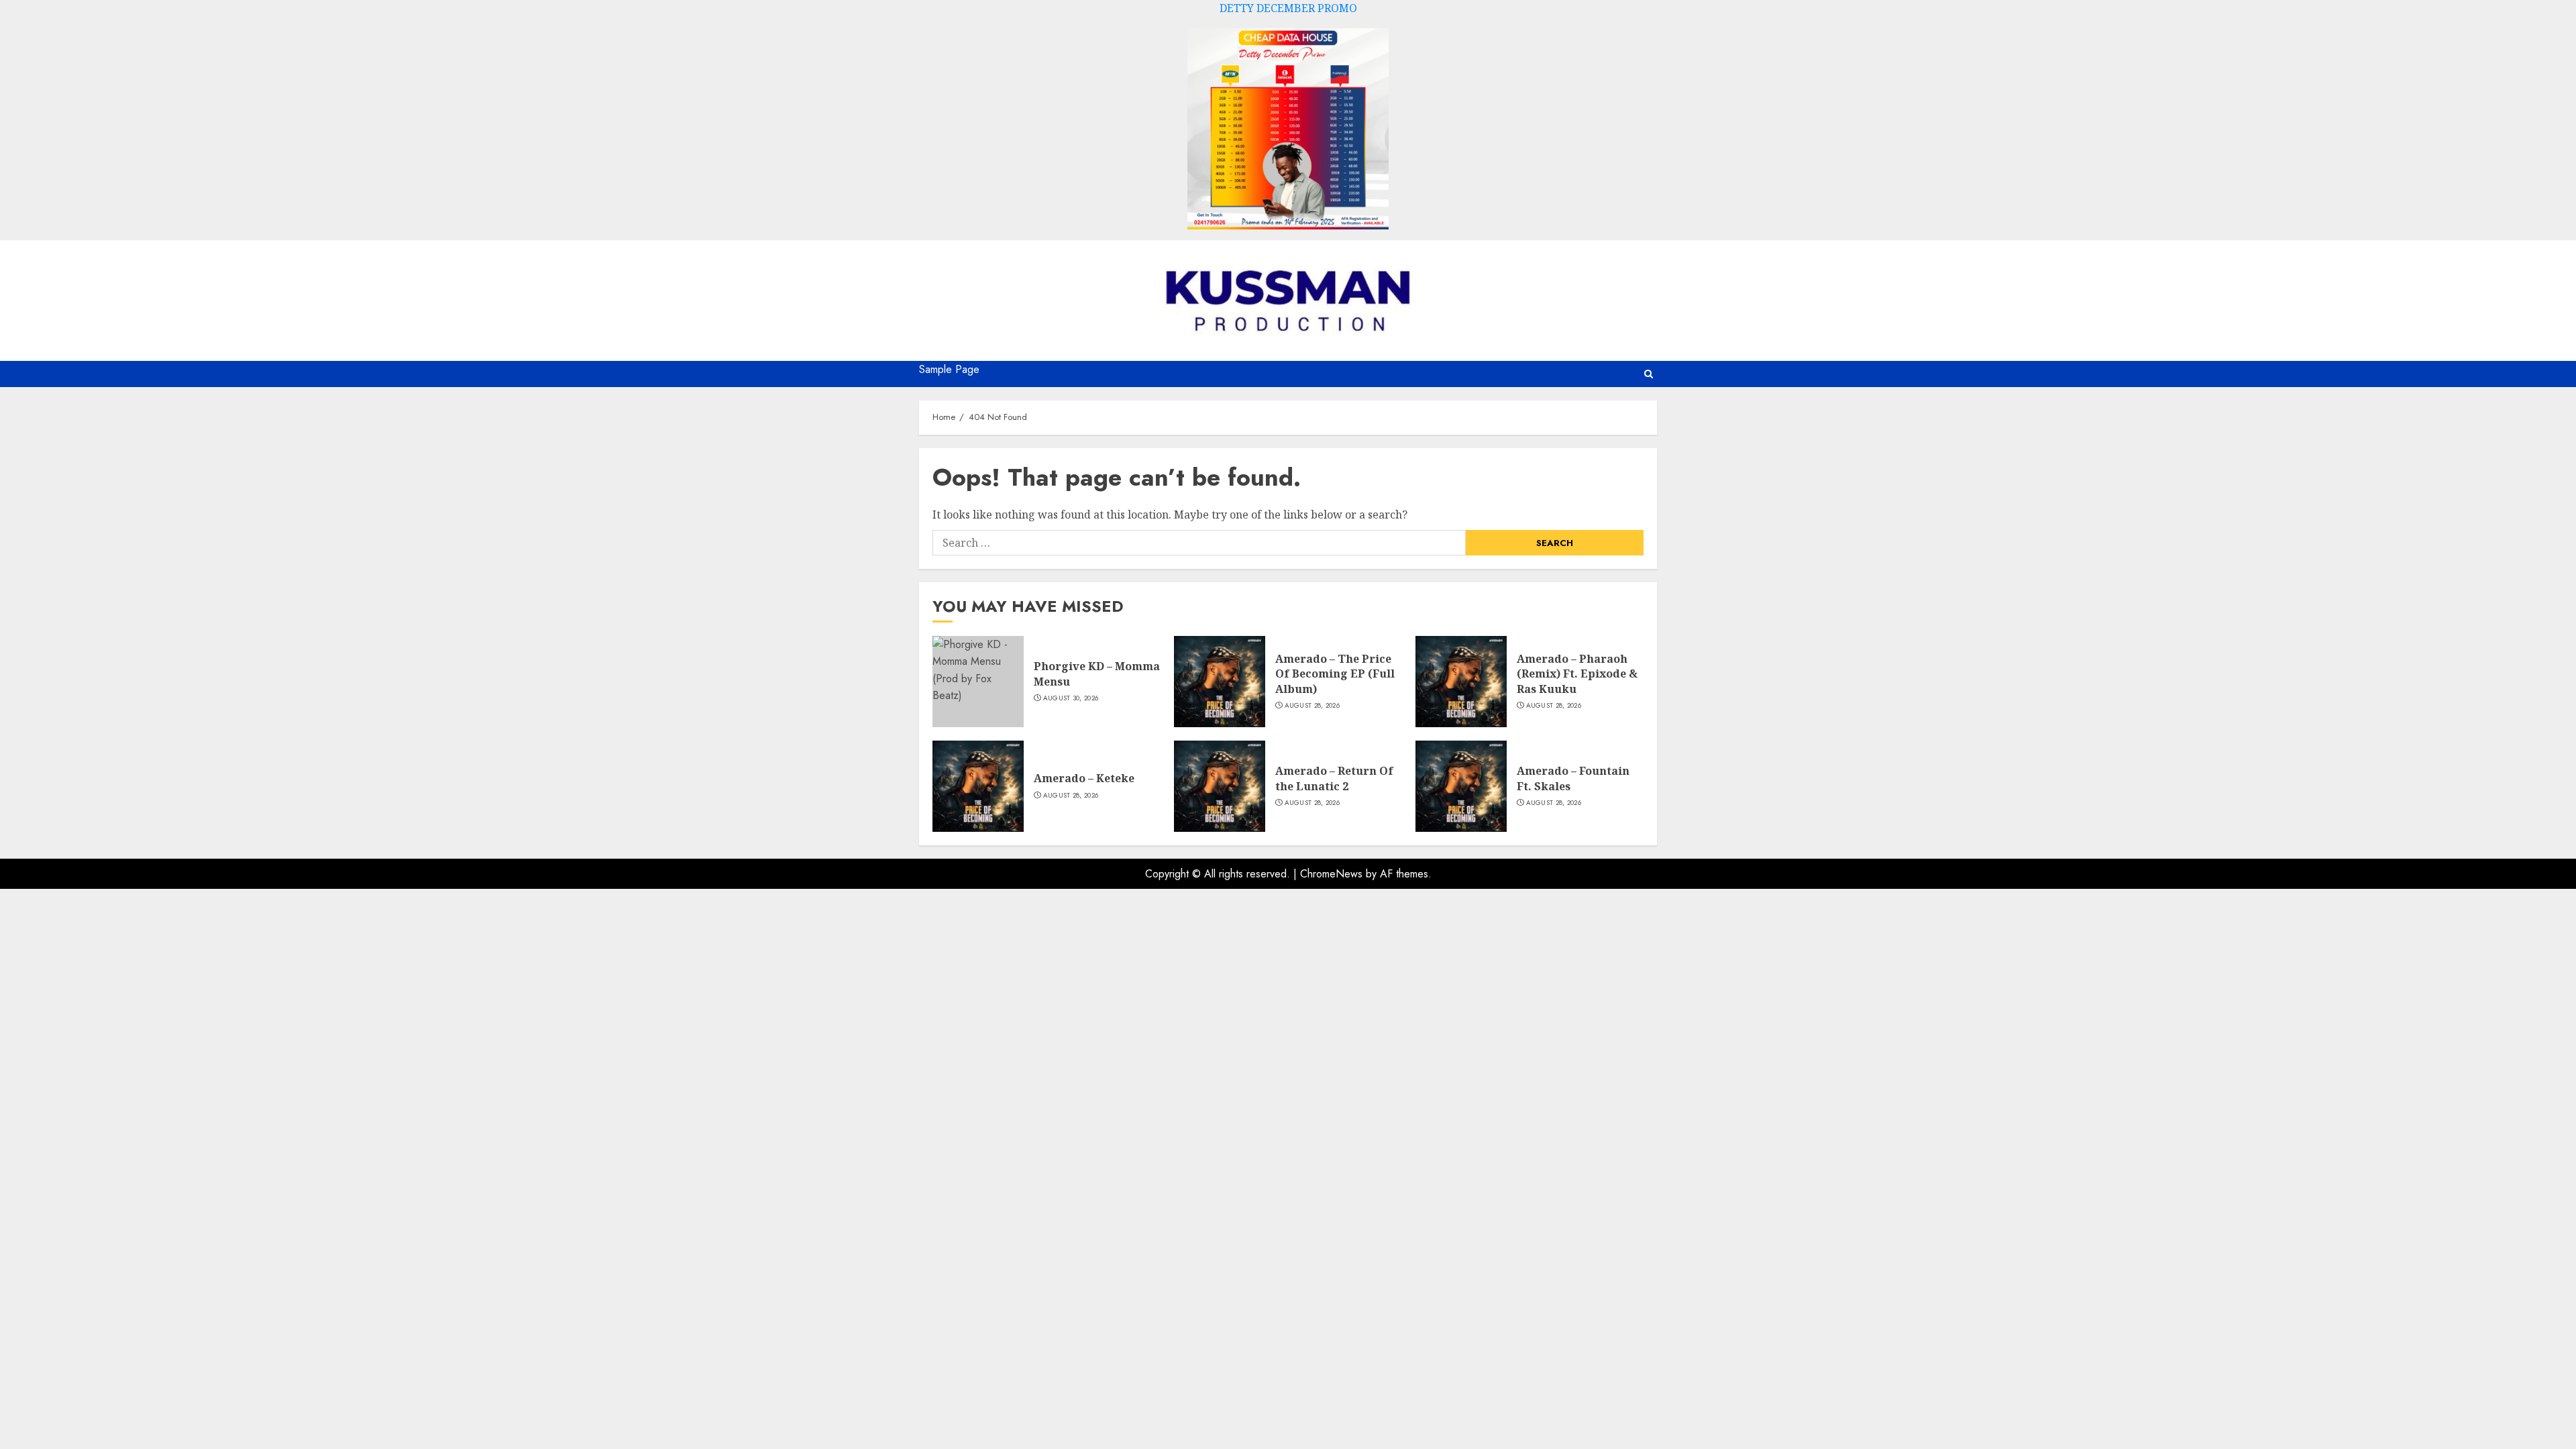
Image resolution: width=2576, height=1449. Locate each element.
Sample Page (949, 369)
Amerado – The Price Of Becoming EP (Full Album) (1335, 674)
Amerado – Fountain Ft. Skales (1573, 778)
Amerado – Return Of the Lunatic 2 (1334, 778)
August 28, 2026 (1312, 706)
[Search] (1649, 374)
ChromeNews (1331, 874)
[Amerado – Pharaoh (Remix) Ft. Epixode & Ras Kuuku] (1461, 682)
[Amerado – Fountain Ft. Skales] (1461, 786)
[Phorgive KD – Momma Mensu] (978, 682)
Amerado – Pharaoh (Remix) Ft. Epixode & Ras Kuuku (1577, 674)
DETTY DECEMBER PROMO (1288, 8)
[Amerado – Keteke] (978, 786)
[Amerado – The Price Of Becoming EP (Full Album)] (1220, 682)
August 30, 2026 (1071, 698)
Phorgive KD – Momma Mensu (1097, 674)
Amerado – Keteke (1084, 778)
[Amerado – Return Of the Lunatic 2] (1220, 786)
